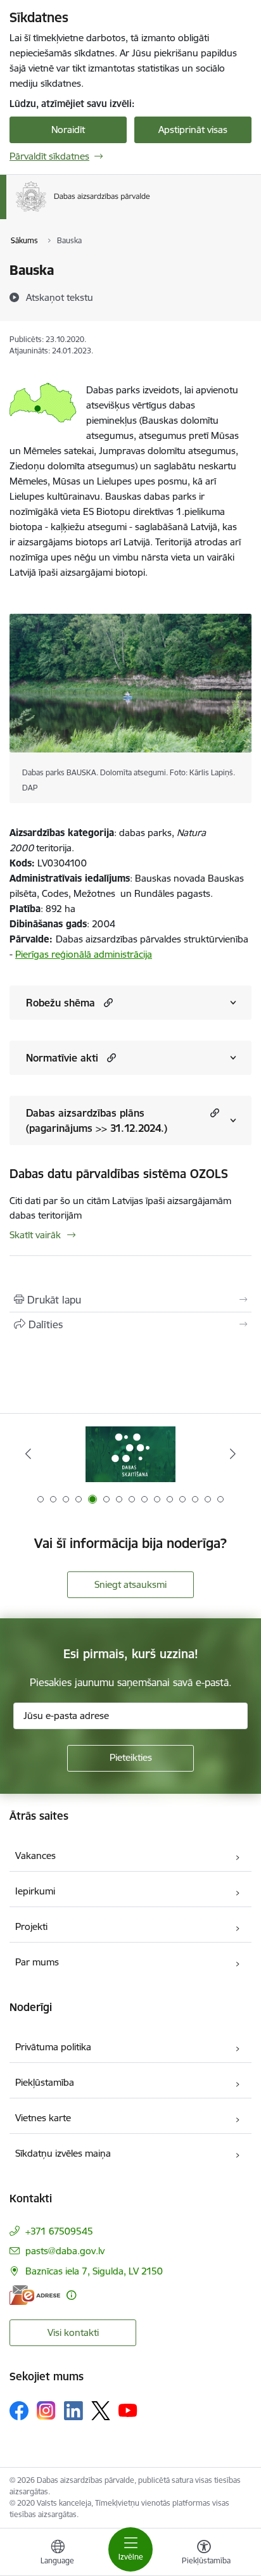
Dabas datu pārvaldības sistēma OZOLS (119, 1174)
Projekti (31, 1926)
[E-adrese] (35, 2295)
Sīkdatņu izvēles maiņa (63, 2153)
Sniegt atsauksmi (130, 1584)
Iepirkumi (35, 1891)
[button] (107, 1002)
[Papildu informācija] (71, 2295)
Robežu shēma (60, 1003)
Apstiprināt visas (193, 130)
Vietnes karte (43, 2118)
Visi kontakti (73, 2332)
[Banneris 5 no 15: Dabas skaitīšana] (130, 1454)
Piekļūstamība (45, 2082)
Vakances (35, 1856)
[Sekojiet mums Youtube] (128, 2410)
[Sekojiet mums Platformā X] (101, 2411)
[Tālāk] (233, 1454)
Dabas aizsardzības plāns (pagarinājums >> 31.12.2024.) (97, 1120)
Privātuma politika (53, 2047)
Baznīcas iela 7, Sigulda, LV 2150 (94, 2271)
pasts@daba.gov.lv (65, 2251)
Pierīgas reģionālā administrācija (84, 954)
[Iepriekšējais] (28, 1454)
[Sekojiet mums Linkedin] (73, 2411)
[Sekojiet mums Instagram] (46, 2410)
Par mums (37, 1962)
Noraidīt (68, 130)
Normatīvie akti (62, 1058)
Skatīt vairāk (35, 1235)
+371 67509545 (59, 2231)
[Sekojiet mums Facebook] (19, 2411)
